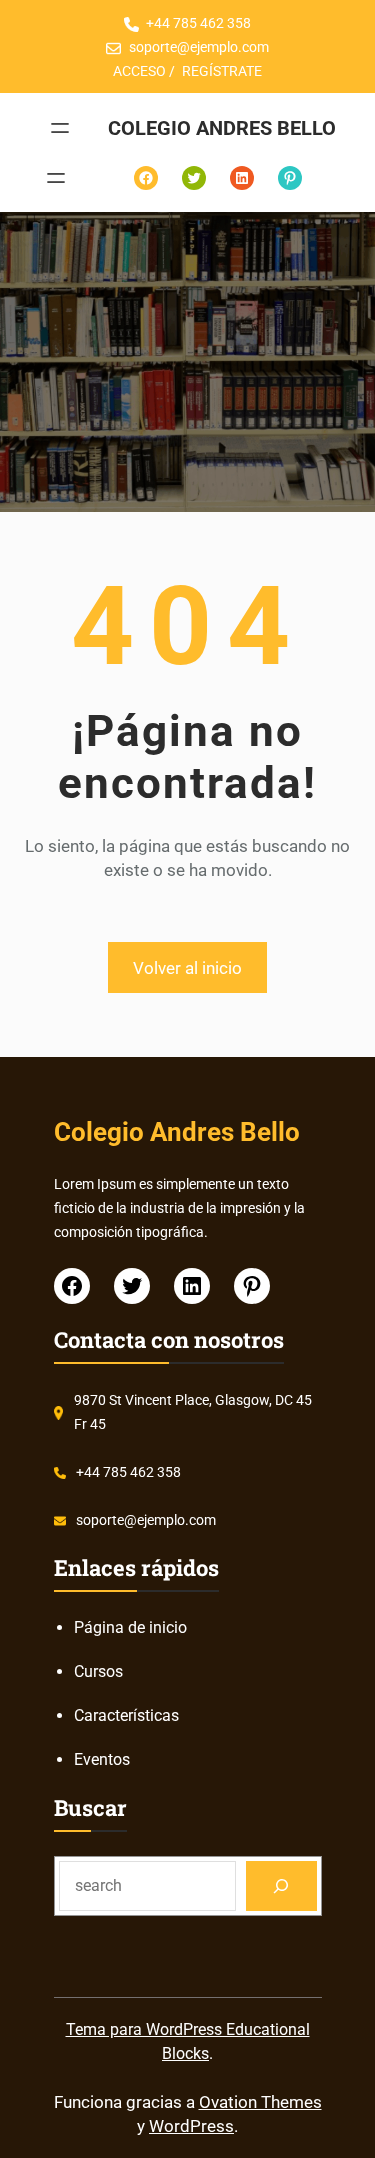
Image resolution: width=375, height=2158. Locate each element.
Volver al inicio (187, 968)
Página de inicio (130, 1627)
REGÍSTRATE (222, 71)
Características (126, 1715)
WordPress (191, 2126)
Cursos (98, 1671)
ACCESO (139, 71)
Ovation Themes (260, 2102)
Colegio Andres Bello (222, 128)
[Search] (281, 1885)
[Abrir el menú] (60, 128)
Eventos (102, 1759)
